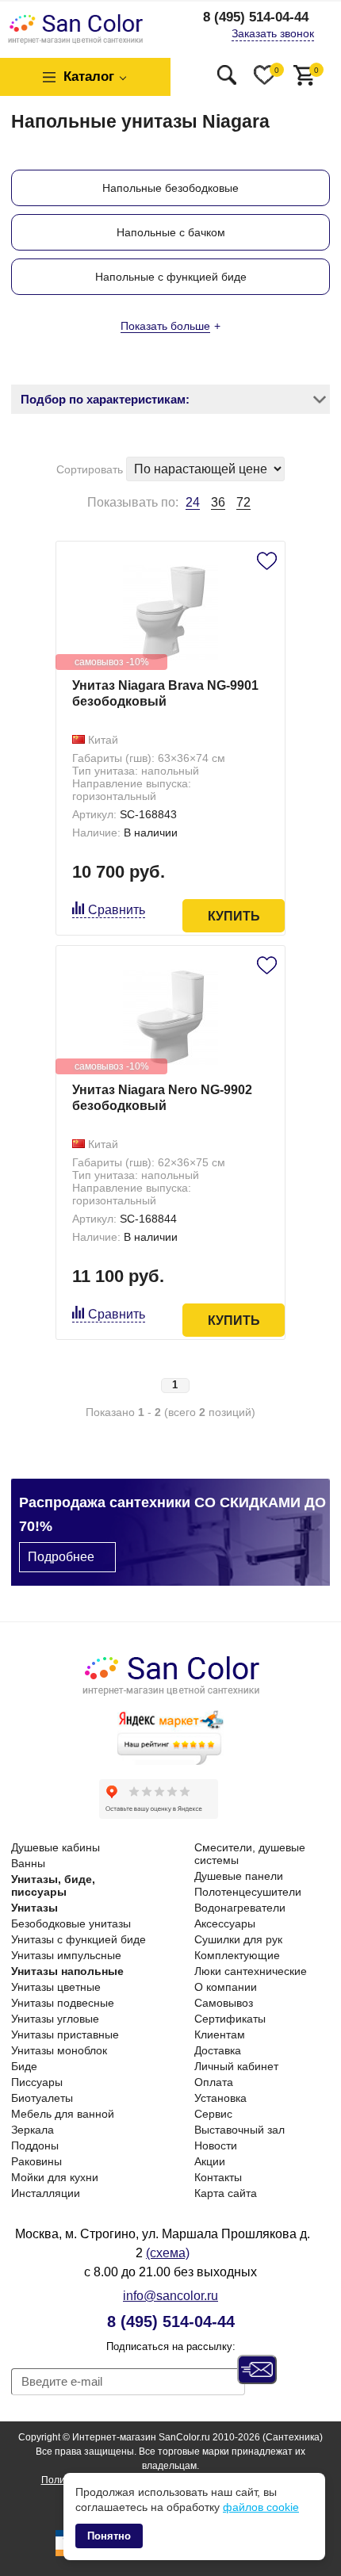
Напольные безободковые (170, 188)
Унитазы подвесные (63, 2003)
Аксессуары (225, 1923)
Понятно (109, 2536)
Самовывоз (224, 2003)
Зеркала (33, 2130)
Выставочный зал (239, 2130)
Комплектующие (237, 1955)
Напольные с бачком (171, 232)
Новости (216, 2145)
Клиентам (220, 2034)
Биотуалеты (42, 2098)
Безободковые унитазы (71, 1923)
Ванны (28, 1863)
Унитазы (34, 1908)
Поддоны (35, 2145)
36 (218, 502)
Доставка (218, 2050)
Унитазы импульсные (66, 1955)
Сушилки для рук (238, 1939)
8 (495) (256, 17)
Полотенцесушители (248, 1892)
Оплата (214, 2082)
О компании (226, 1987)
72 (243, 502)
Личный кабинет (236, 2066)
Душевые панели (239, 1876)
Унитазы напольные (67, 1971)
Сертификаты (230, 2019)
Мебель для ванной (63, 2114)
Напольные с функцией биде (171, 277)
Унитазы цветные (56, 1987)
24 (193, 503)
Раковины (36, 2161)
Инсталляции (46, 2193)
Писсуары (37, 2082)
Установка (220, 2098)
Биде (24, 2066)
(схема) (168, 2253)
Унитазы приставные (65, 2034)
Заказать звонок (273, 33)
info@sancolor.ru (170, 2296)
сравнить (117, 910)
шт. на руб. (316, 70)
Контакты (218, 2177)
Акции (210, 2161)
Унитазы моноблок (59, 2050)
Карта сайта (226, 2193)
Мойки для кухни (55, 2177)
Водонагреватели (240, 1908)
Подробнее (61, 1557)
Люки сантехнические (251, 1971)
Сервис (213, 2114)
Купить (234, 916)
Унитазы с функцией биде (79, 1939)
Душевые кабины (56, 1847)
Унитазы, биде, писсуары (53, 1885)
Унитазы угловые (55, 2019)
